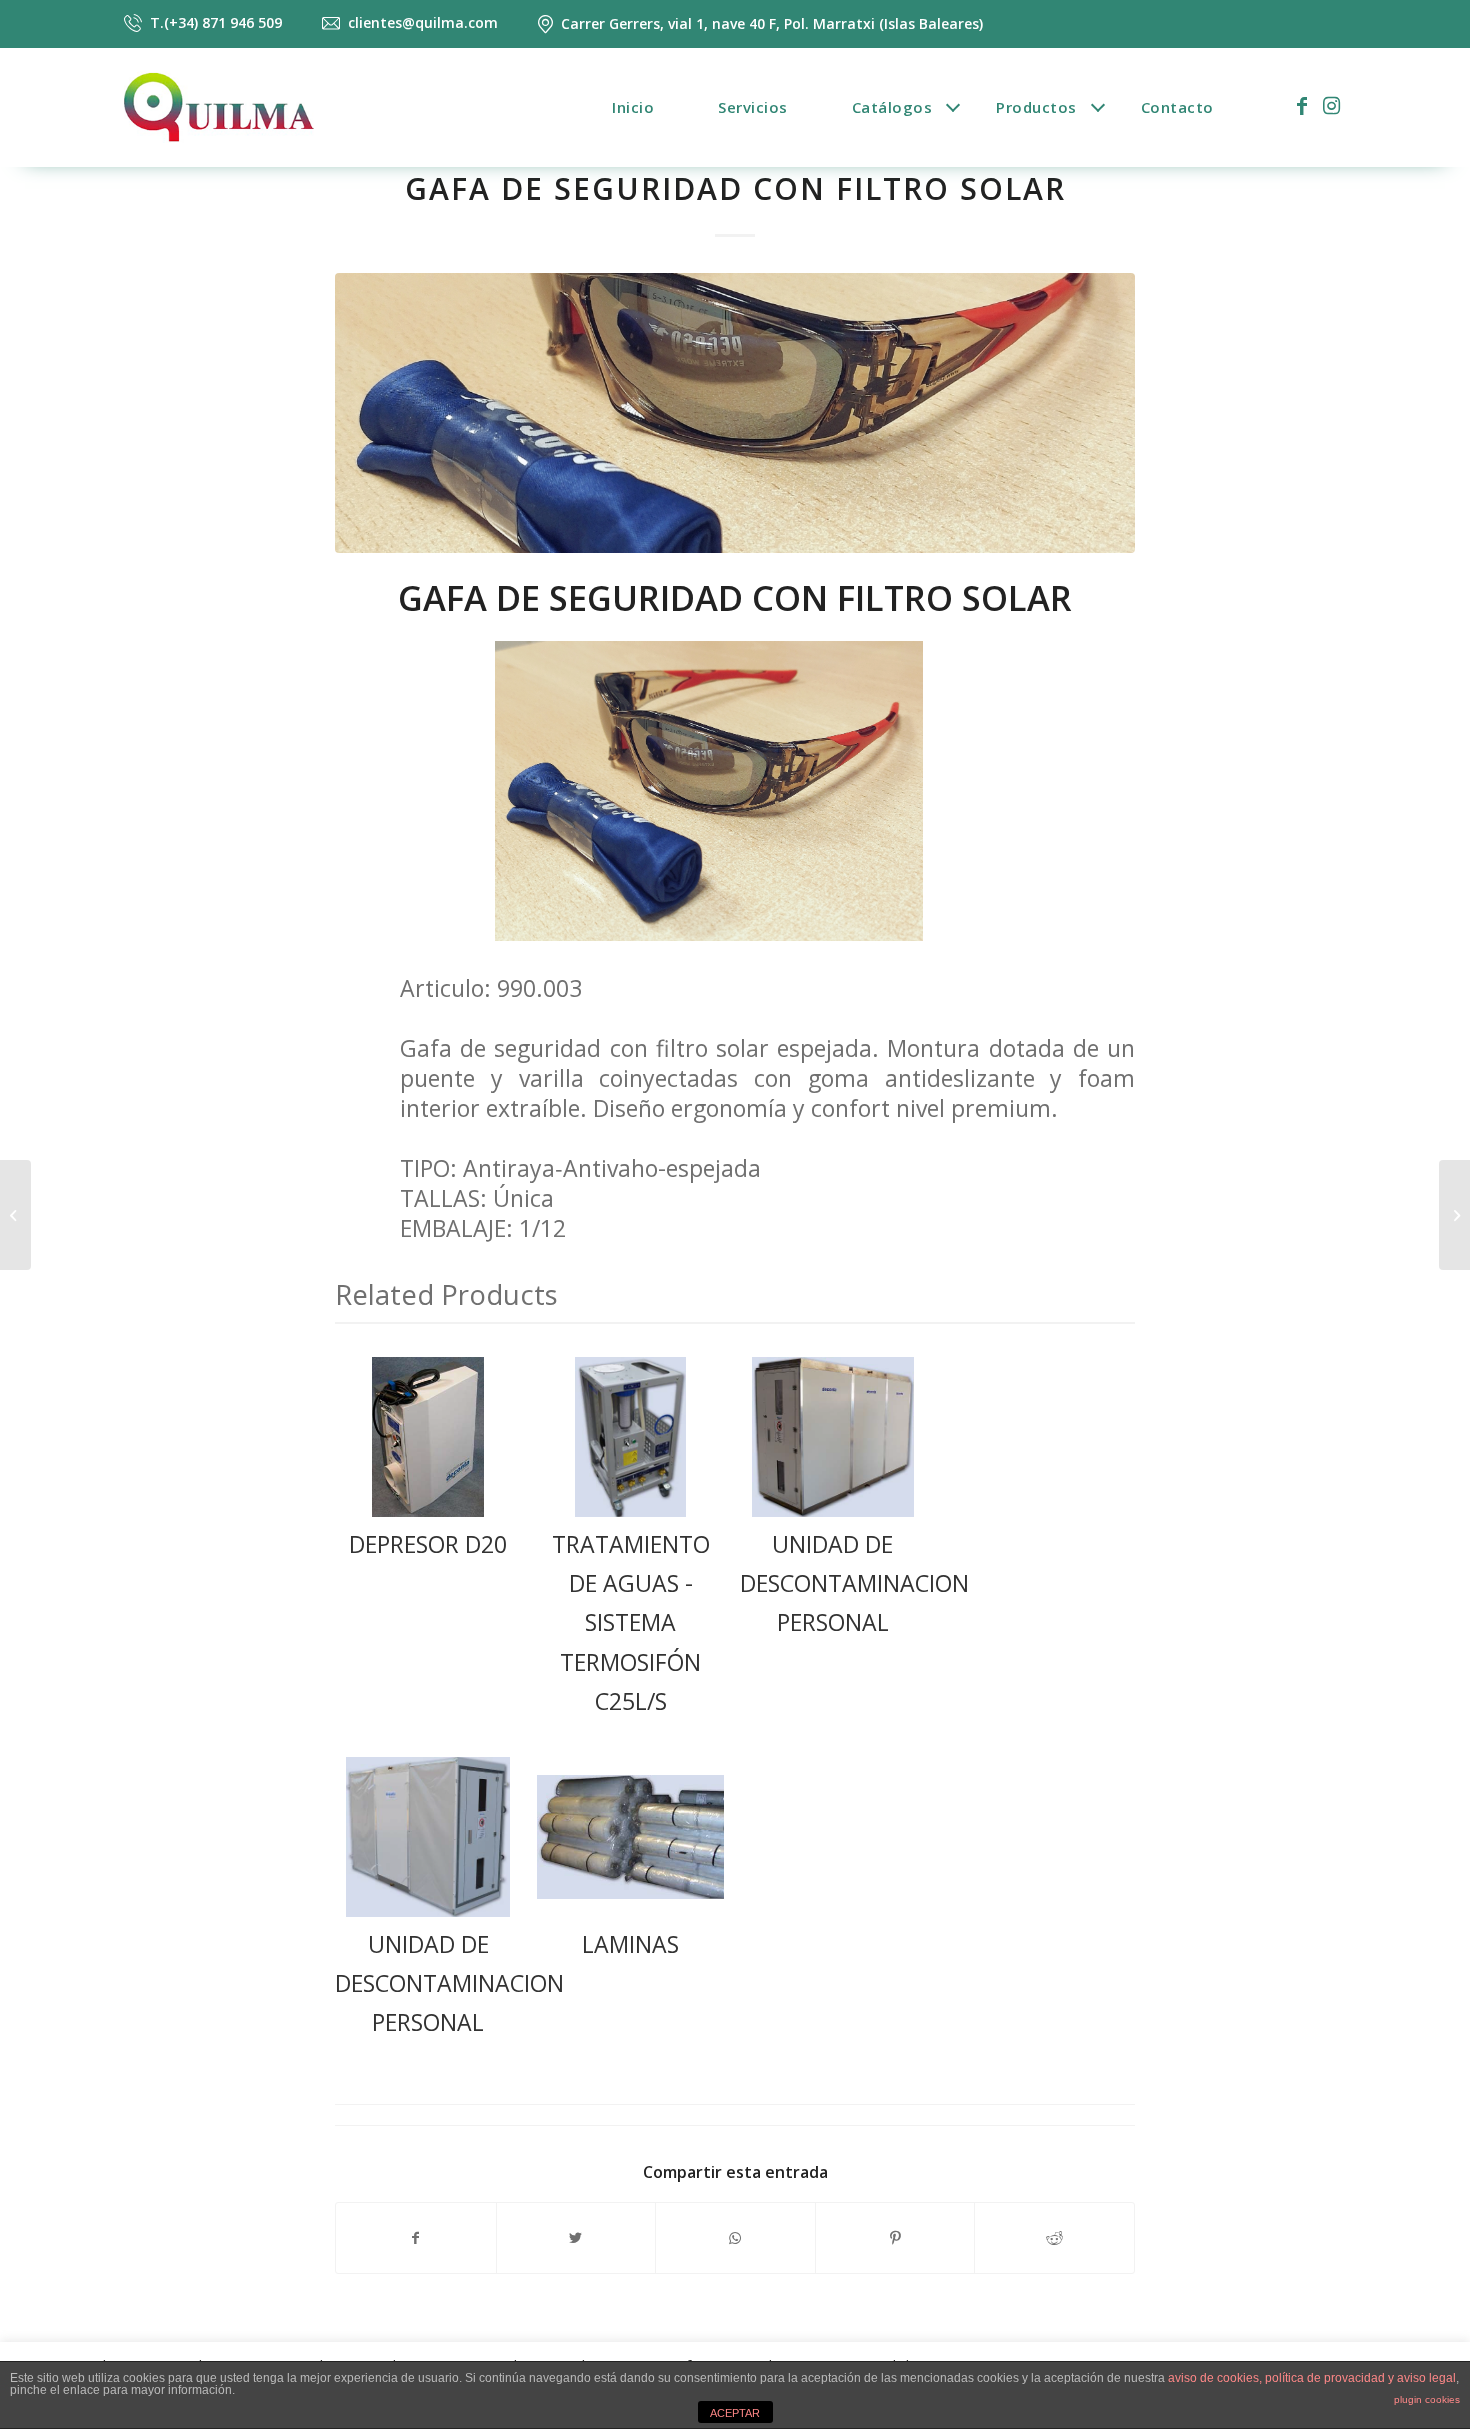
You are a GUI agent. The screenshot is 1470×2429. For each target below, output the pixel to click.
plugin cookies (1427, 2399)
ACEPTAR (735, 2413)
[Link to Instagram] (1332, 106)
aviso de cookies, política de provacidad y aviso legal (1312, 2378)
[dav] (735, 413)
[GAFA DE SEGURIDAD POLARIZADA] (15, 1215)
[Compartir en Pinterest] (895, 2238)
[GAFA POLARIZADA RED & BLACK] (1454, 1215)
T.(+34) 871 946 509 (216, 23)
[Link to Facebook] (1302, 106)
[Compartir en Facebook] (416, 2238)
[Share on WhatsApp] (735, 2238)
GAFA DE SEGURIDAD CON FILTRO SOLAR (735, 188)
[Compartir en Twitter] (576, 2238)
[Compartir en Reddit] (1054, 2238)
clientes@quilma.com (423, 23)
